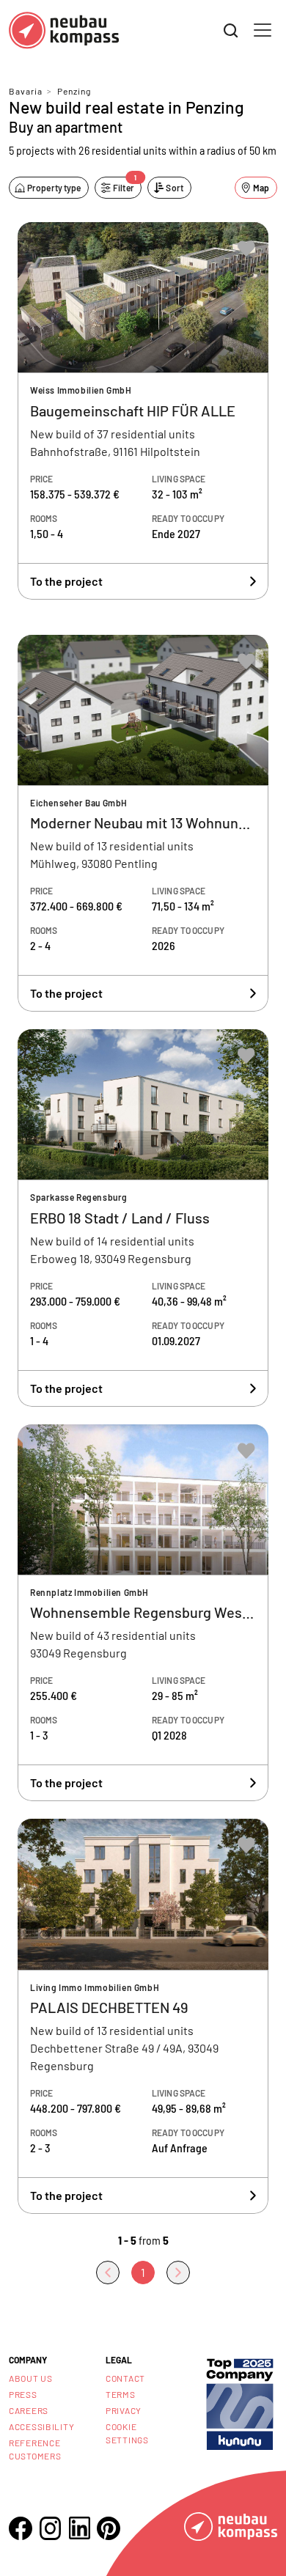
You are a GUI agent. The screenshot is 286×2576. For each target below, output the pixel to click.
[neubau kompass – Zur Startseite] (64, 30)
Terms (121, 2394)
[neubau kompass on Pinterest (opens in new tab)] (109, 2528)
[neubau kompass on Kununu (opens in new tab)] (240, 2403)
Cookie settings (127, 2433)
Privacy (124, 2410)
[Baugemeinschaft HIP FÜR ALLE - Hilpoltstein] (143, 411)
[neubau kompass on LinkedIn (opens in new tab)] (79, 2528)
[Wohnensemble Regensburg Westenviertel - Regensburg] (143, 1613)
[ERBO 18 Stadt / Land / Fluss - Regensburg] (143, 1218)
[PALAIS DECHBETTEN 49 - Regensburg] (143, 2016)
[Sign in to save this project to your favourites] (246, 249)
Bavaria (26, 91)
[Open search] (231, 31)
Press (23, 2394)
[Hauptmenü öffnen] (263, 30)
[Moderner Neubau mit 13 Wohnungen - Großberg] (143, 824)
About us (31, 2378)
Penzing (74, 91)
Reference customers (35, 2449)
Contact (125, 2378)
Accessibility (41, 2426)
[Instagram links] (50, 2528)
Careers (29, 2410)
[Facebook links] (21, 2528)
